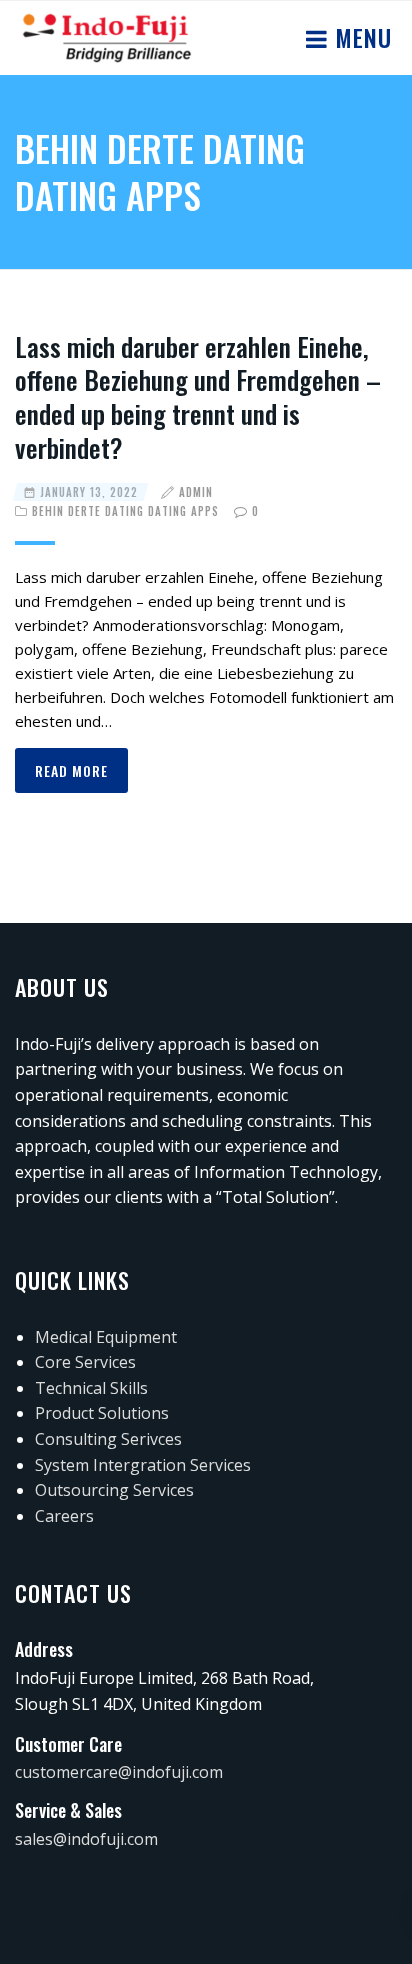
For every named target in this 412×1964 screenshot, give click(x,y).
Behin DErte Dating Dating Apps (125, 511)
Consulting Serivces (108, 1439)
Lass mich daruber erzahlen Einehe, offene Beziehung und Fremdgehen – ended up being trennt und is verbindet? (198, 397)
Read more (71, 770)
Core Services (85, 1362)
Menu (360, 37)
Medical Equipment (106, 1337)
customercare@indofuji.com (119, 1772)
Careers (64, 1516)
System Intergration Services (143, 1465)
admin (196, 492)
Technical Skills (91, 1388)
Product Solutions (102, 1413)
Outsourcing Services (114, 1490)
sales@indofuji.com (86, 1839)
